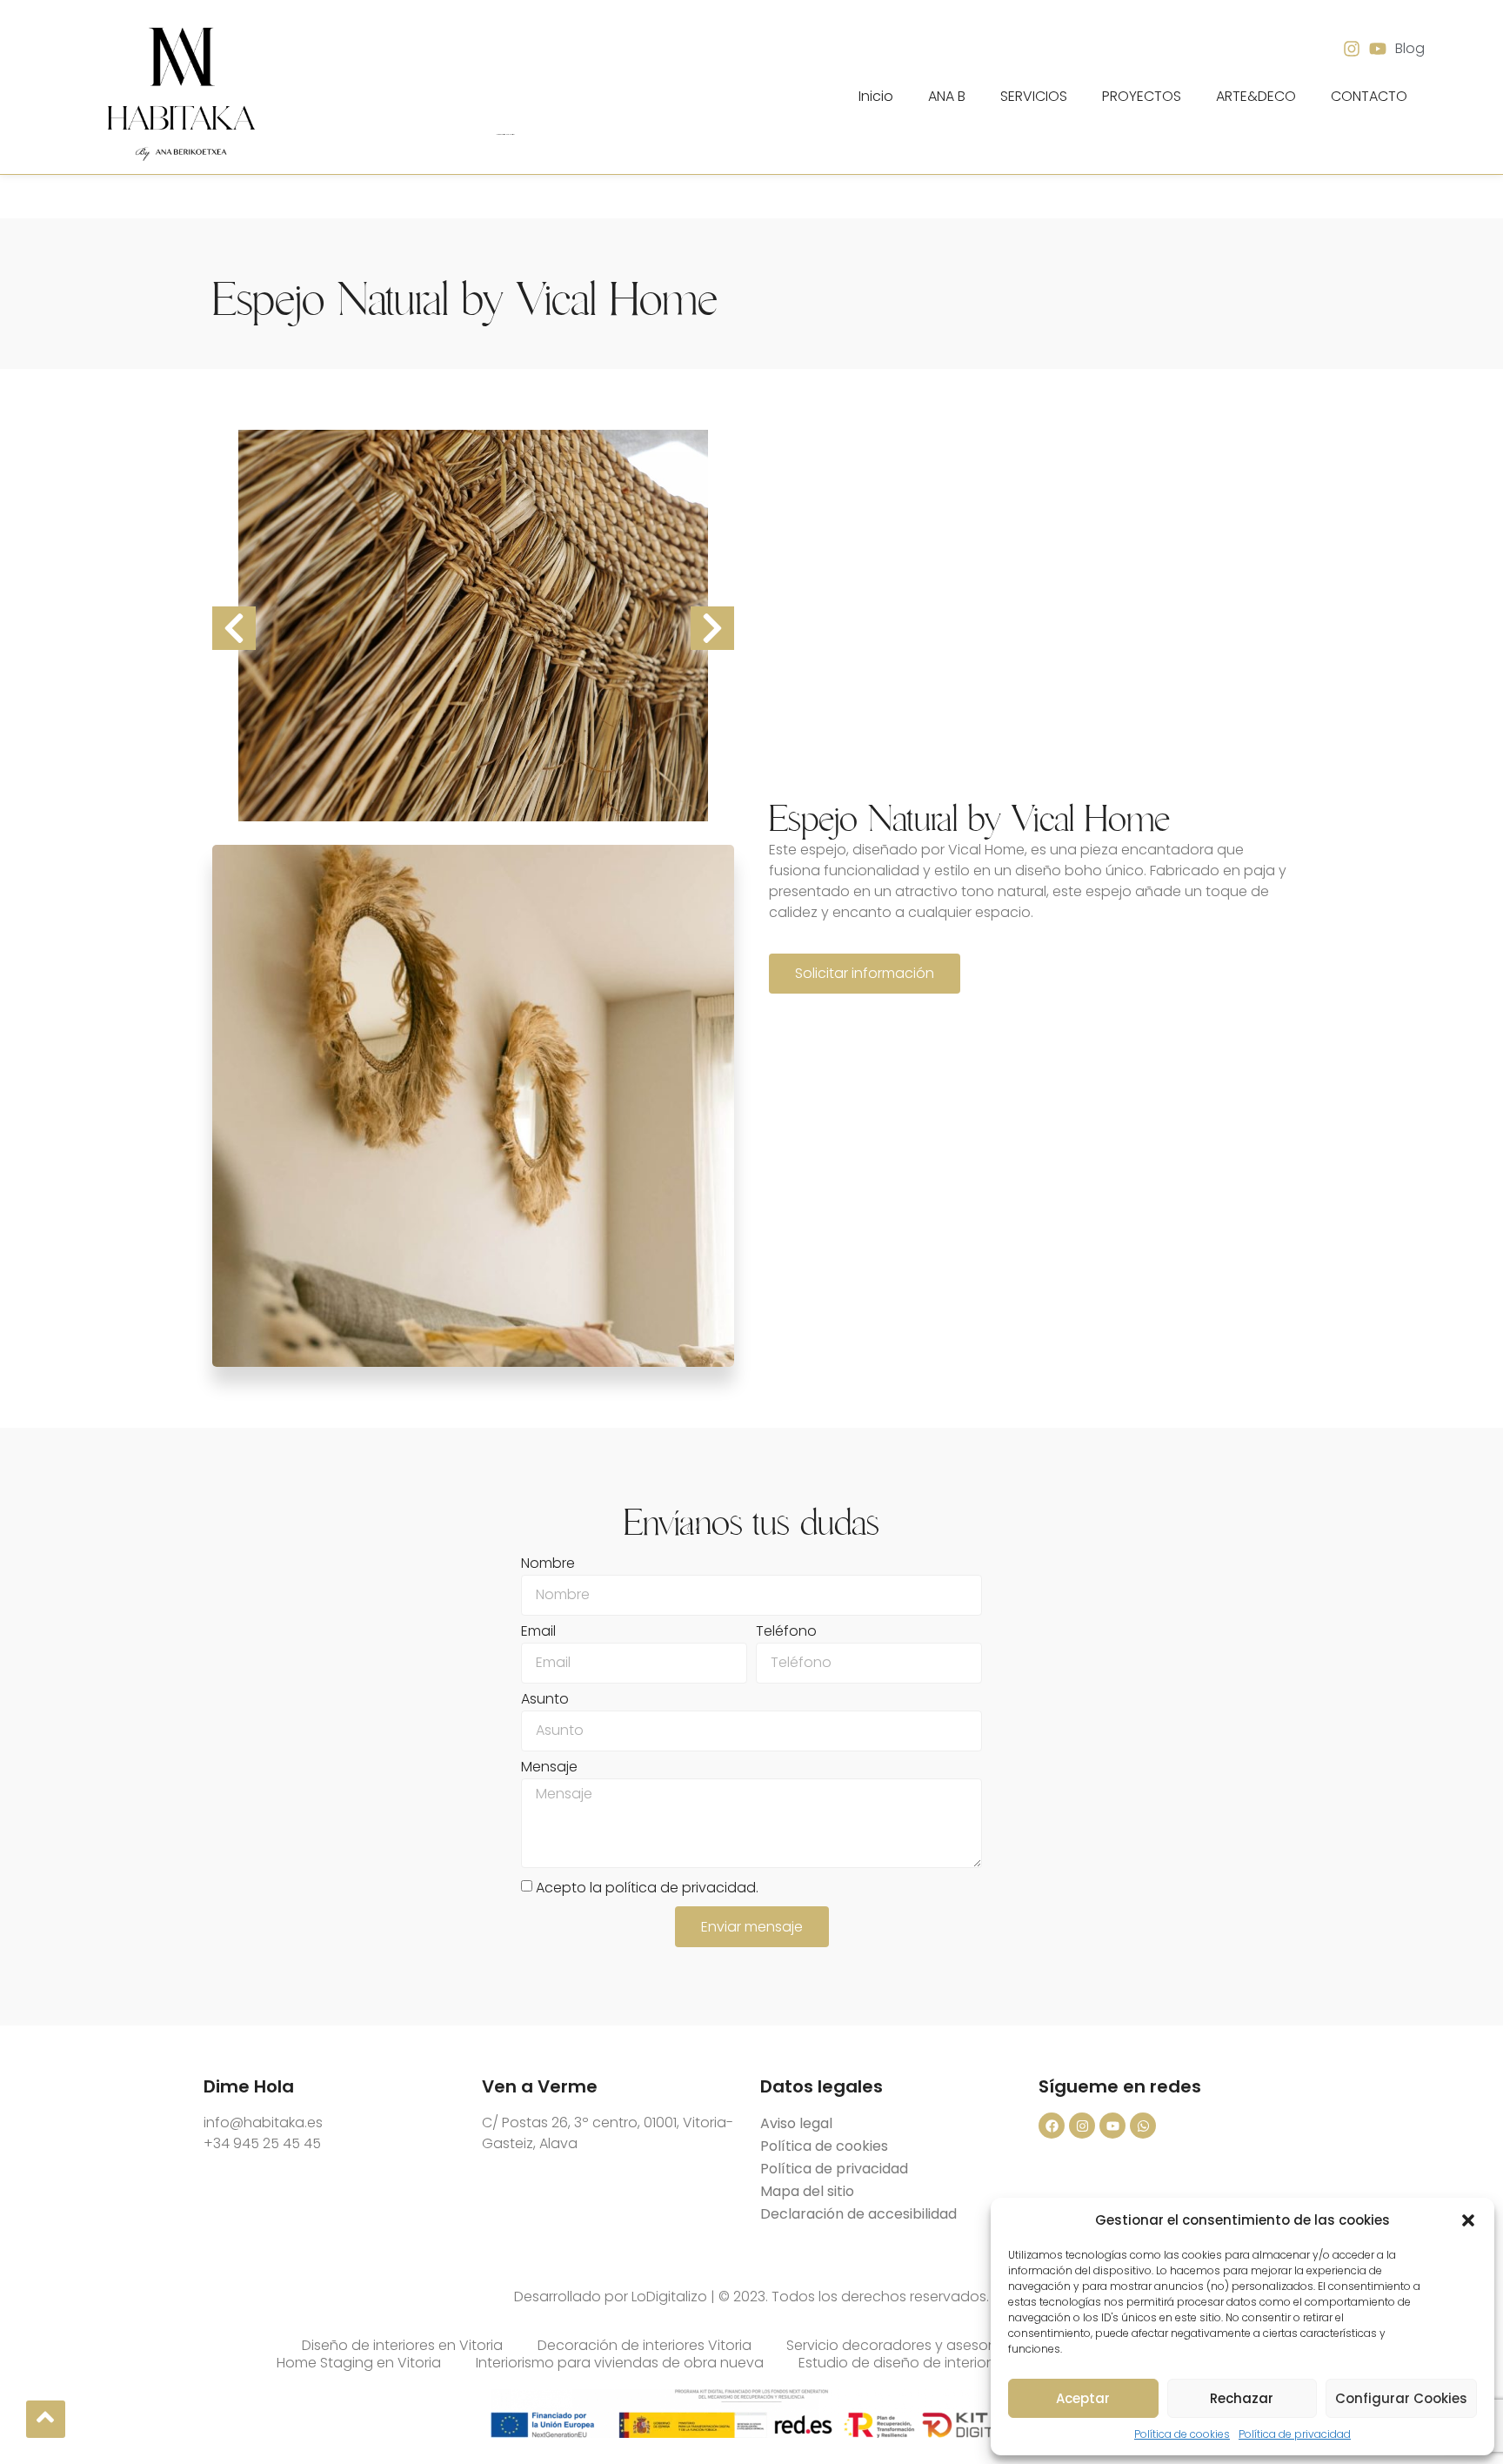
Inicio (876, 96)
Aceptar (1083, 2398)
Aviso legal (796, 2123)
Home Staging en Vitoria (359, 2363)
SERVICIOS (1034, 96)
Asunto (545, 1701)
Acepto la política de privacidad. (647, 1888)
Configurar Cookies (1401, 2398)
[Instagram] (1082, 2126)
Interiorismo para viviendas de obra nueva (620, 2363)
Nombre (548, 1565)
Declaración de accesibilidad (858, 2214)
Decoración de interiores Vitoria (645, 2346)
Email (538, 1633)
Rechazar (1242, 2398)
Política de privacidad (1295, 2434)
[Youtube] (1112, 2126)
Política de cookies (1182, 2434)
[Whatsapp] (1143, 2126)
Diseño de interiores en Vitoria (402, 2346)
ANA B (947, 96)
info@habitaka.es (263, 2123)
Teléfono (786, 1633)
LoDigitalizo (669, 2297)
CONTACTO (1369, 96)
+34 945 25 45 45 (262, 2143)
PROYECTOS (1142, 96)
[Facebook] (1052, 2126)
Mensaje (549, 1768)
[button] (1468, 2220)
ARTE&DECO (1256, 96)
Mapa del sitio (807, 2191)
